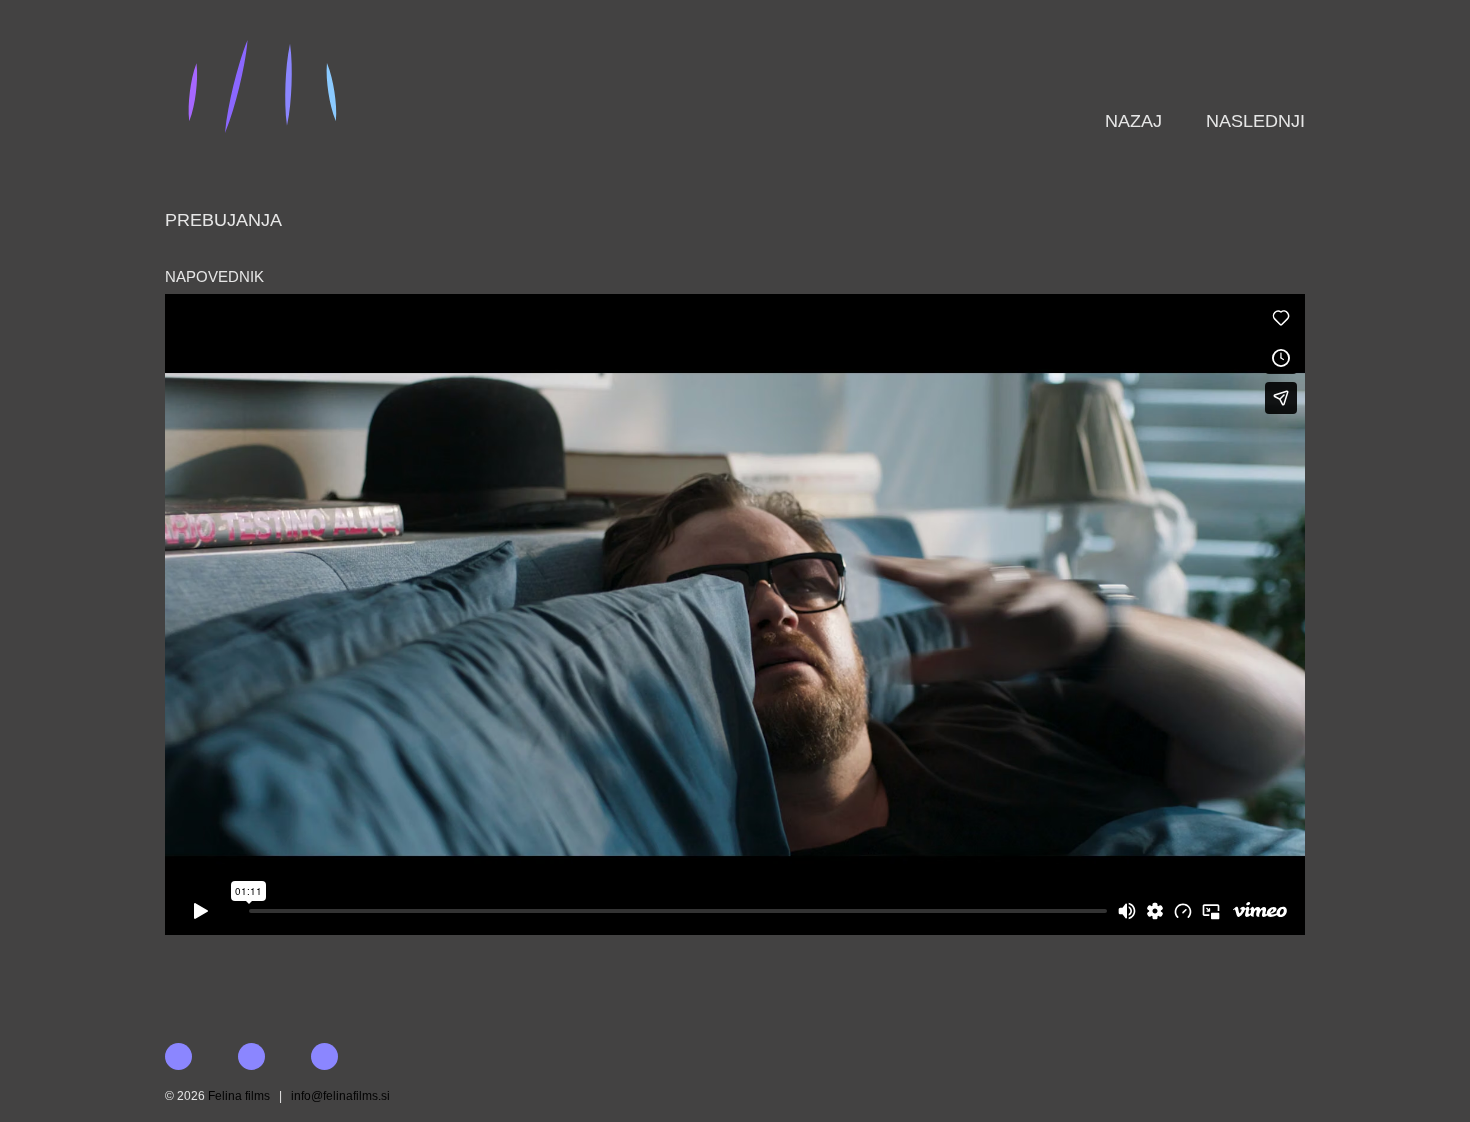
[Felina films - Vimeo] (272, 1056)
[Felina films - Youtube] (199, 1056)
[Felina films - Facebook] (345, 1056)
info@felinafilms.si (340, 1096)
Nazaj (1133, 121)
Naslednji (1255, 121)
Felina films (239, 1096)
